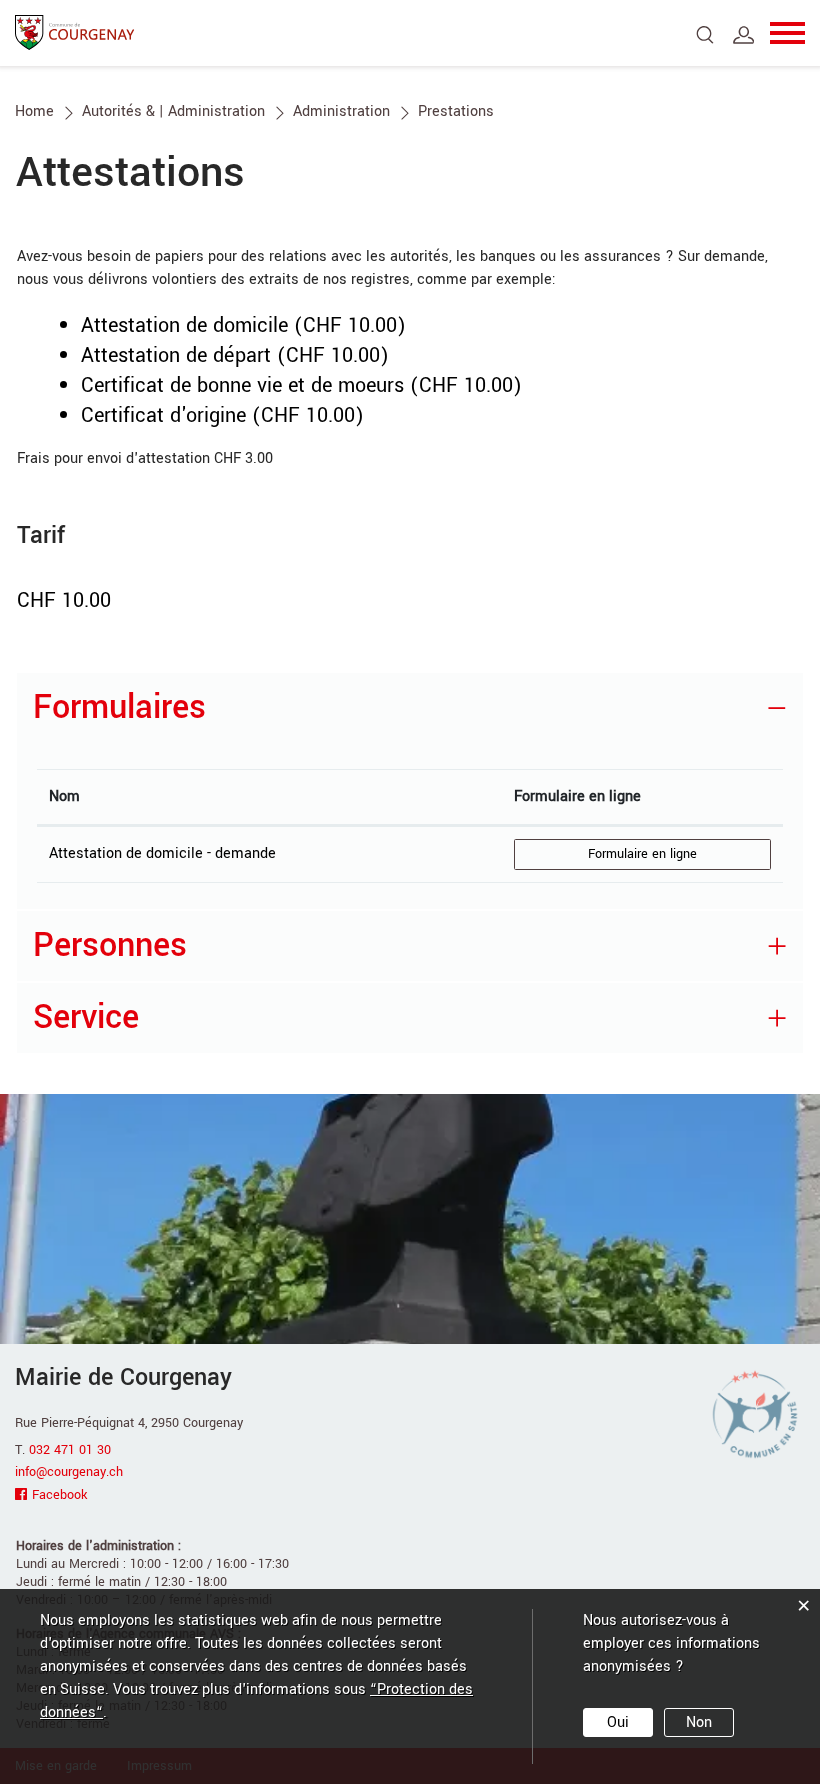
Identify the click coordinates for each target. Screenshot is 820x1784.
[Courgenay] (75, 31)
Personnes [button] (110, 945)
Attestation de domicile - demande (162, 853)
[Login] (744, 35)
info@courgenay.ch (69, 1472)
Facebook (59, 1495)
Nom (64, 796)
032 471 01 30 (70, 1450)
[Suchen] (705, 35)
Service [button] (86, 1017)
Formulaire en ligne (577, 796)
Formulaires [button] (119, 707)
